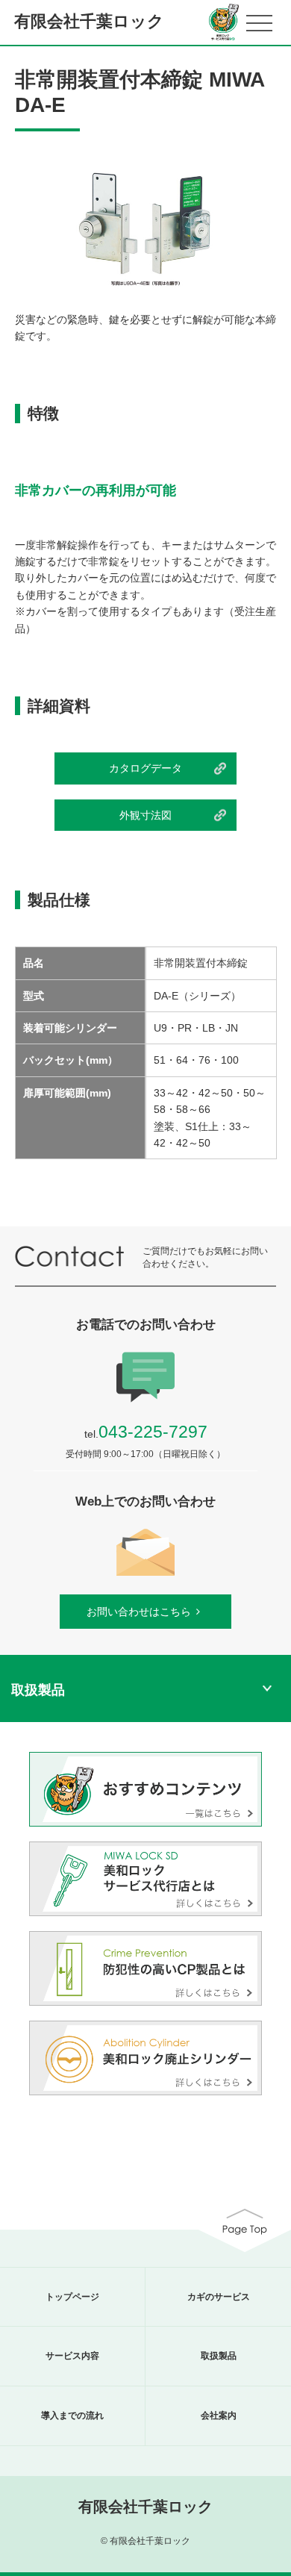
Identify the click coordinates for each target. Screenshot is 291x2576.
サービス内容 (72, 2356)
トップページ (72, 2297)
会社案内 (219, 2416)
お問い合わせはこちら (139, 1612)
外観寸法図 (145, 815)
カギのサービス (219, 2297)
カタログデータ (145, 768)
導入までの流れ (72, 2416)
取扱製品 (219, 2356)
